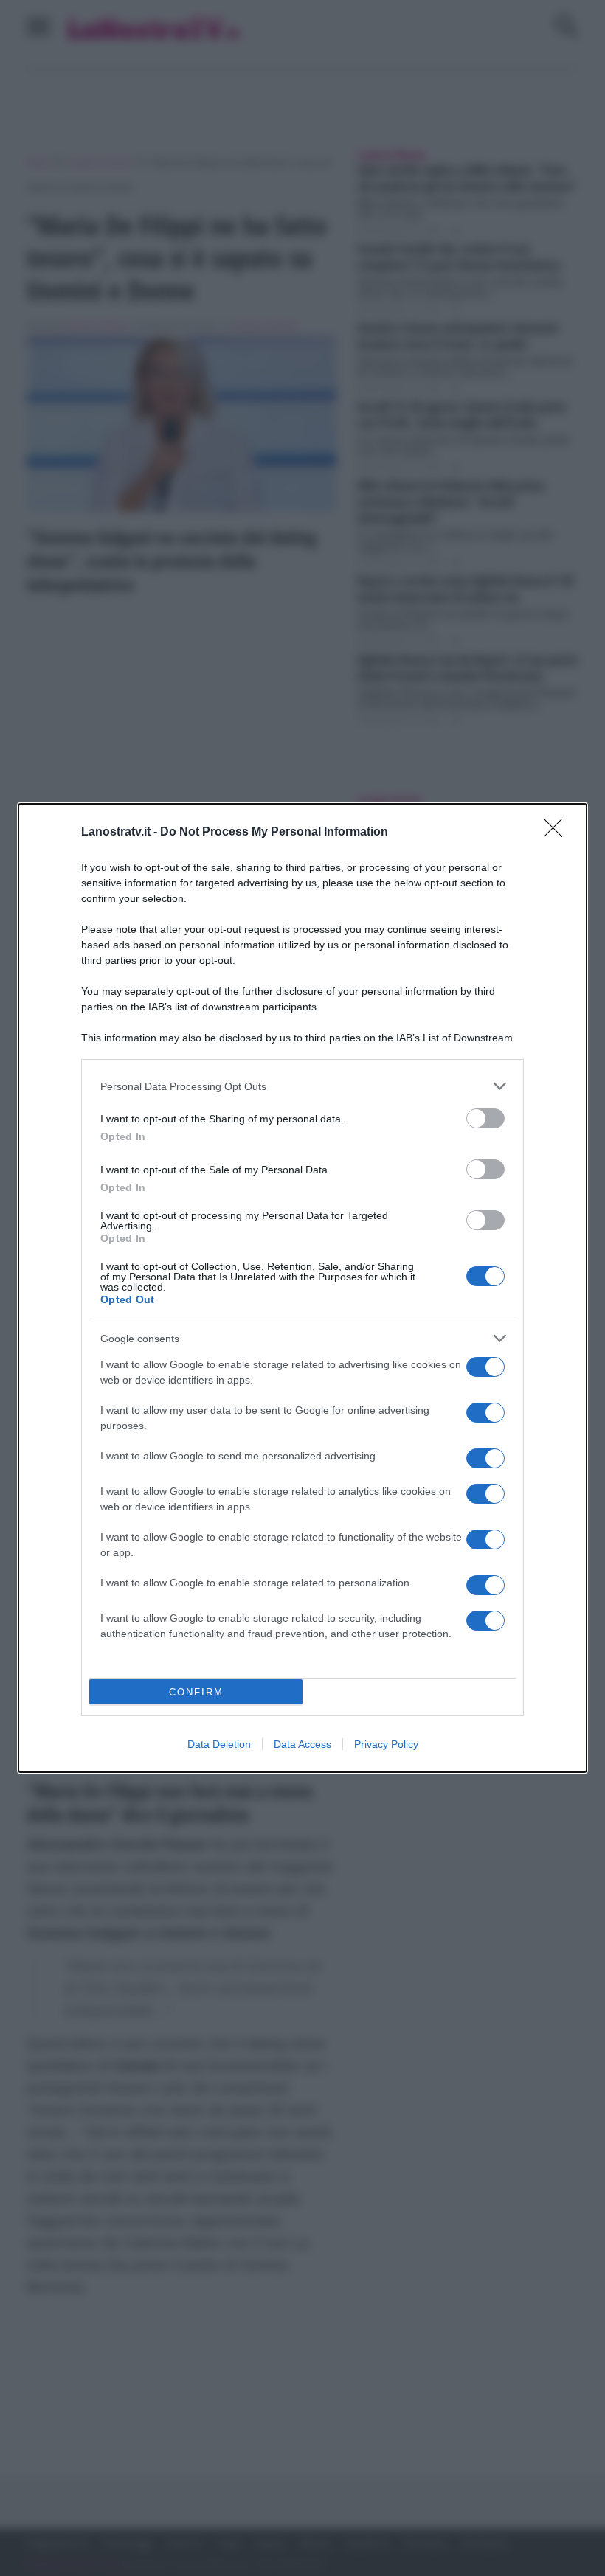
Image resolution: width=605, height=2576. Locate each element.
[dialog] (302, 1288)
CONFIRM (196, 1692)
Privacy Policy (386, 1744)
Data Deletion (219, 1744)
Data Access (302, 1744)
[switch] (485, 1118)
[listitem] (302, 1086)
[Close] (558, 833)
